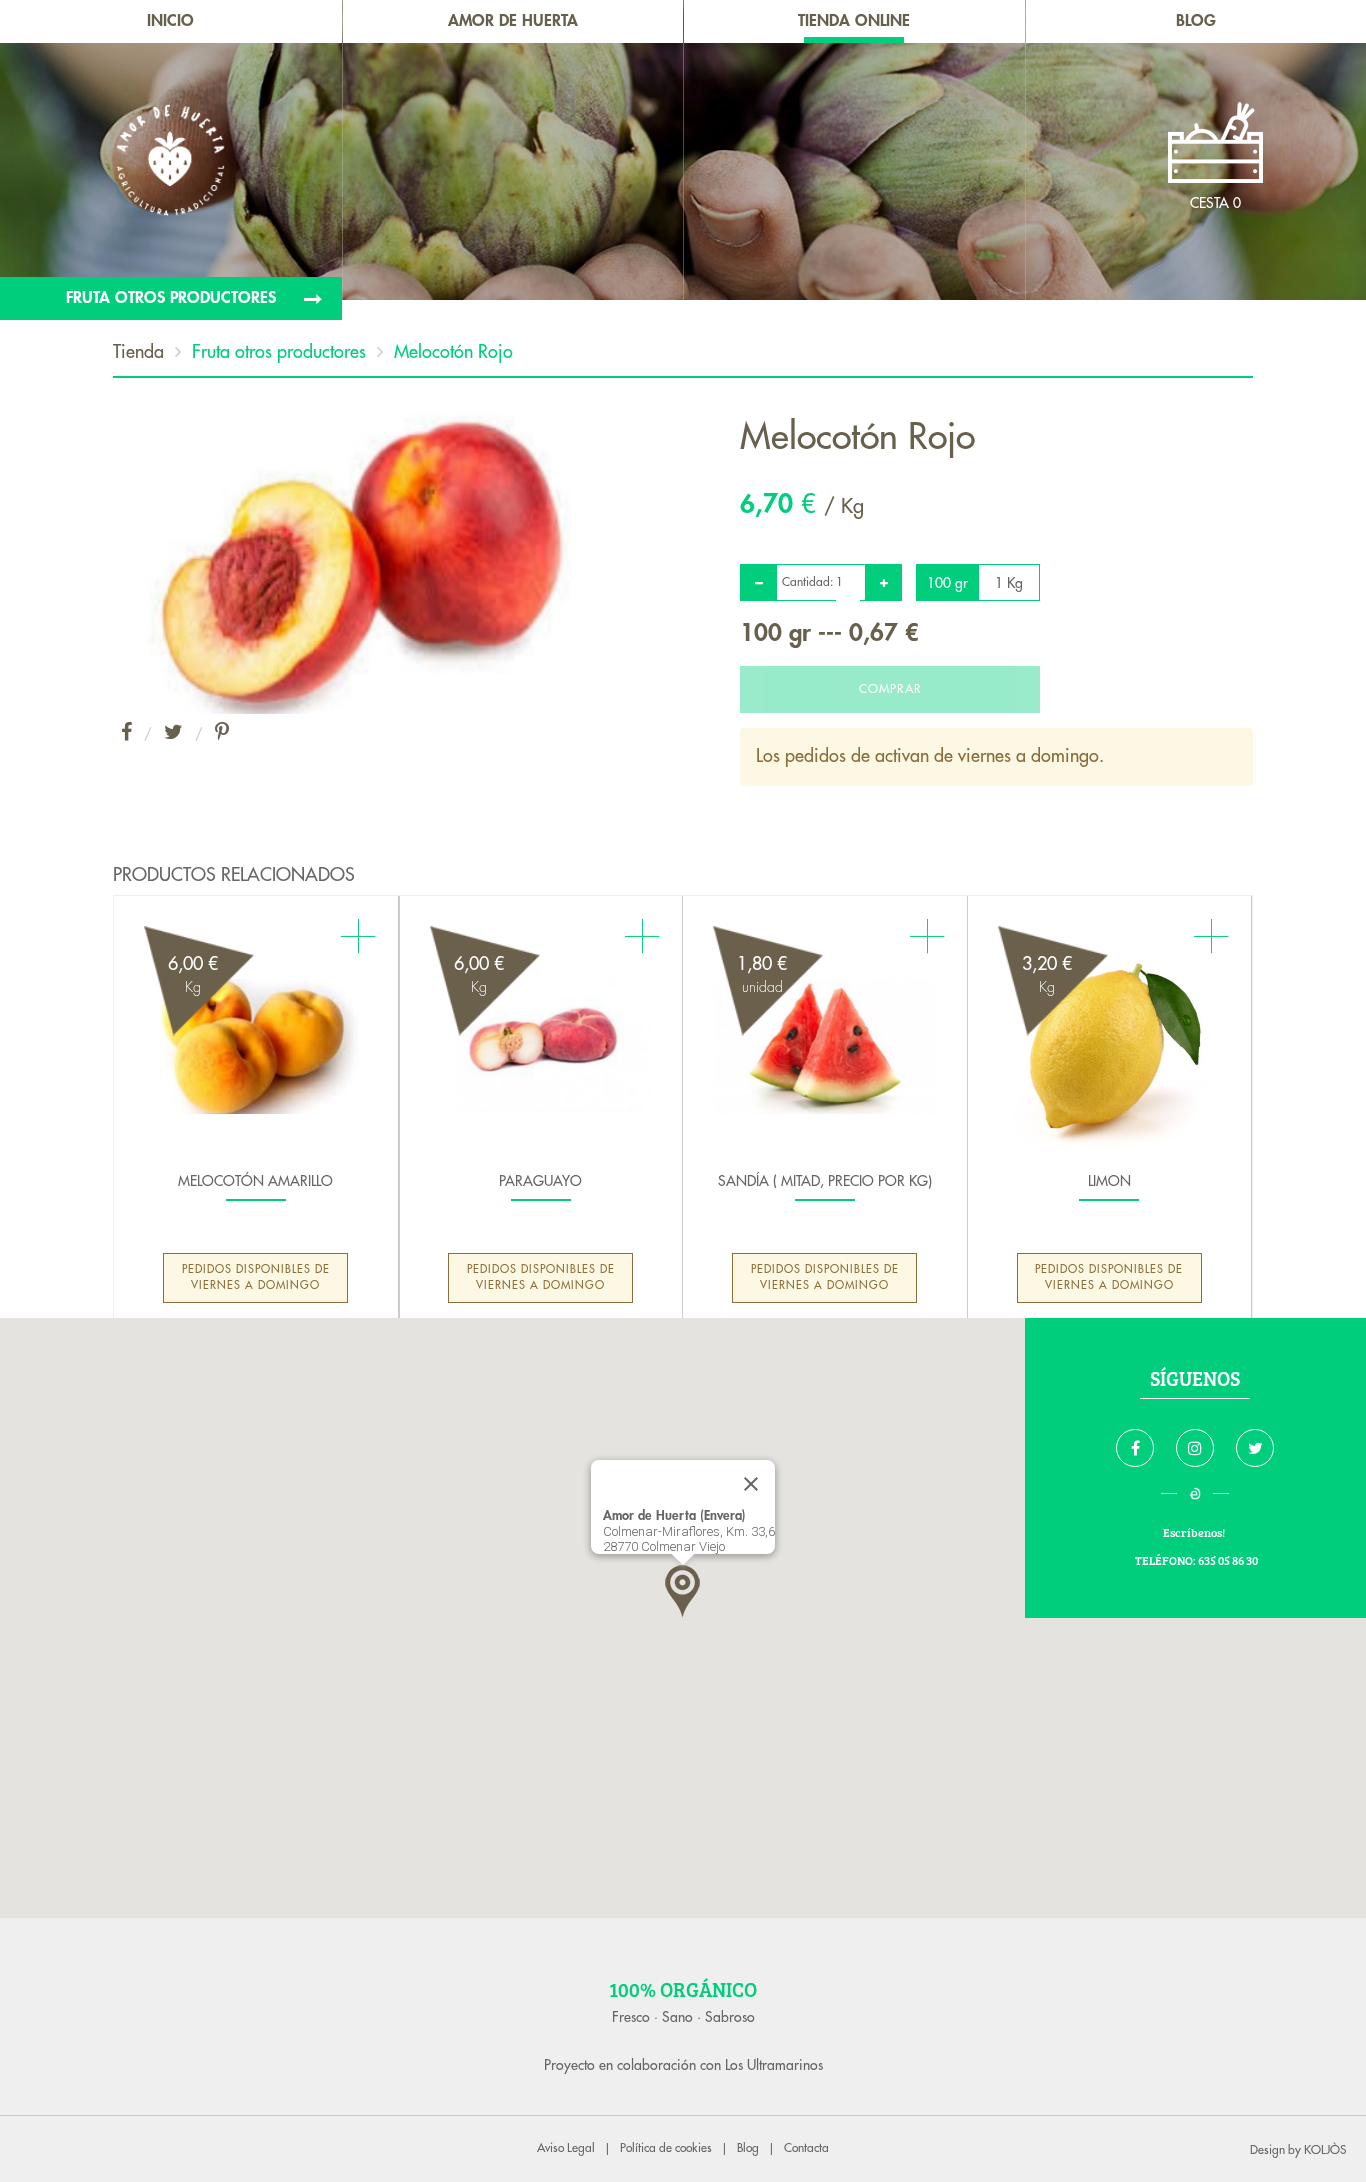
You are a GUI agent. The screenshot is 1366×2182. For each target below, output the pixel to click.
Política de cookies (666, 2148)
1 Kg (1009, 583)
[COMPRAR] (890, 676)
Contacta (806, 2148)
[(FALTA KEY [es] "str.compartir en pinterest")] (222, 734)
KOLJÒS (1325, 2150)
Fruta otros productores (279, 352)
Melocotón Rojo (453, 352)
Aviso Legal (566, 2148)
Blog (748, 2148)
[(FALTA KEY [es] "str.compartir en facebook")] (126, 734)
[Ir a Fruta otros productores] (171, 298)
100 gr (947, 583)
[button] (682, 1591)
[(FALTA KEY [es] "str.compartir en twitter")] (173, 734)
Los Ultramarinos (774, 2065)
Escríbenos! (1195, 1532)
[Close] (751, 1484)
